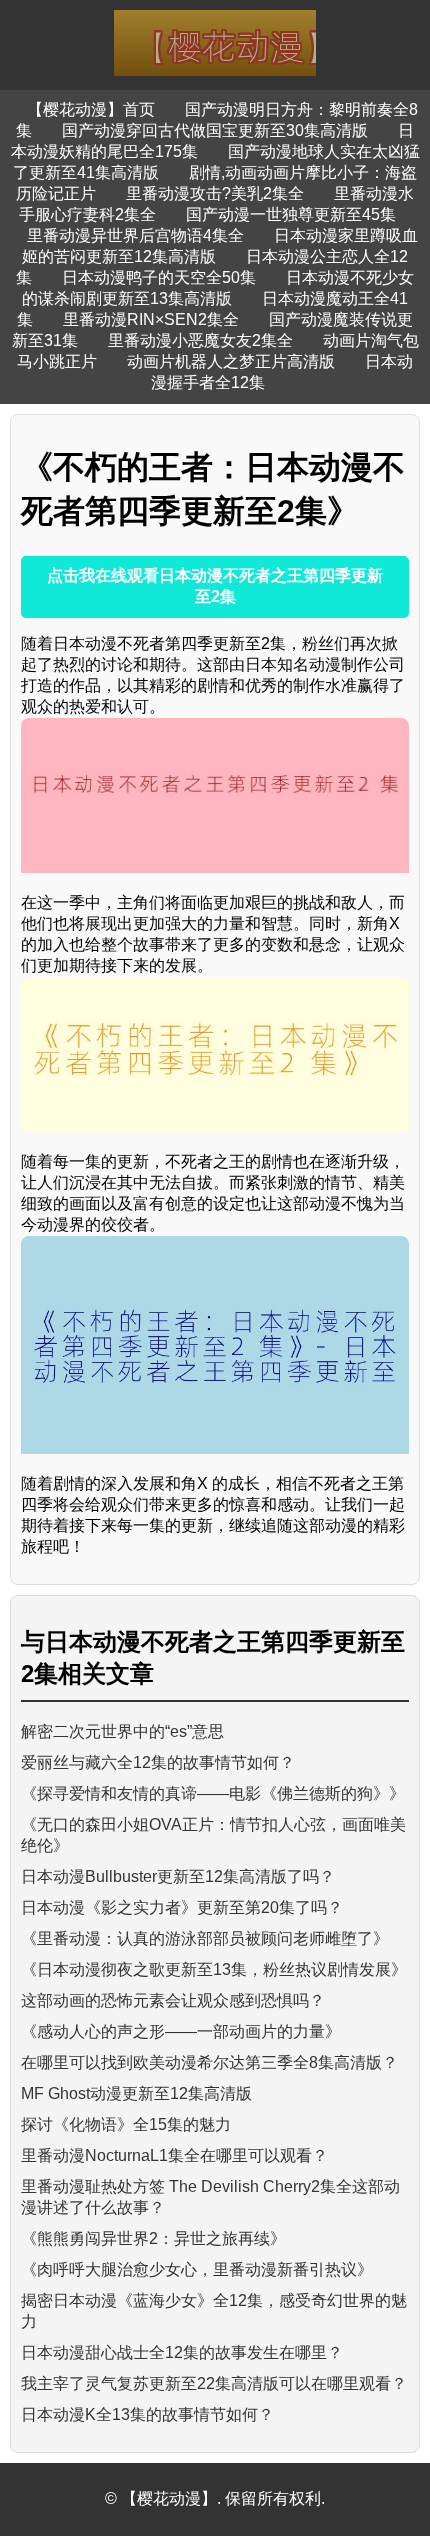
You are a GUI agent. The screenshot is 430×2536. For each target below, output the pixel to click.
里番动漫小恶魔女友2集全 (200, 340)
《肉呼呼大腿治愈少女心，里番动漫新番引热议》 (197, 2269)
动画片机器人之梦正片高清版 (231, 361)
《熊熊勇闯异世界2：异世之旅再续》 (153, 2238)
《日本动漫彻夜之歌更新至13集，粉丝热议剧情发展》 (214, 1969)
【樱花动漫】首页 (91, 109)
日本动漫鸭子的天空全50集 (159, 277)
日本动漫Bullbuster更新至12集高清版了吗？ (178, 1876)
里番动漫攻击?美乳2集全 (215, 193)
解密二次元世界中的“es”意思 (122, 1731)
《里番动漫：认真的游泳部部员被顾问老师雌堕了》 (205, 1938)
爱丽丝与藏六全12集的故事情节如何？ (158, 1762)
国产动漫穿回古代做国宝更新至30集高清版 (215, 130)
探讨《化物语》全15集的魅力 (126, 2124)
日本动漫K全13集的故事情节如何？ (147, 2414)
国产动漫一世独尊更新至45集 (291, 214)
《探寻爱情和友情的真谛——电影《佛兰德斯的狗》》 (213, 1793)
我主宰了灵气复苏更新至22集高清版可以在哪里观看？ (214, 2383)
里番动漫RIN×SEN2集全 (151, 319)
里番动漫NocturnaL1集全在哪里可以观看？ (174, 2155)
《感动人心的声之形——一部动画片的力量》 (181, 2031)
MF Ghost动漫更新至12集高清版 (136, 2093)
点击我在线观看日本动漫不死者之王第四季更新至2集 (215, 586)
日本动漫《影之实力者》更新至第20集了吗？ (182, 1907)
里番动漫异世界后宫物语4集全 (135, 235)
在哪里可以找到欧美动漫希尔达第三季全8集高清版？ (209, 2062)
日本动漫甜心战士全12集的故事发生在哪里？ (182, 2352)
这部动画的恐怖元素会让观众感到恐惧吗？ (173, 2000)
